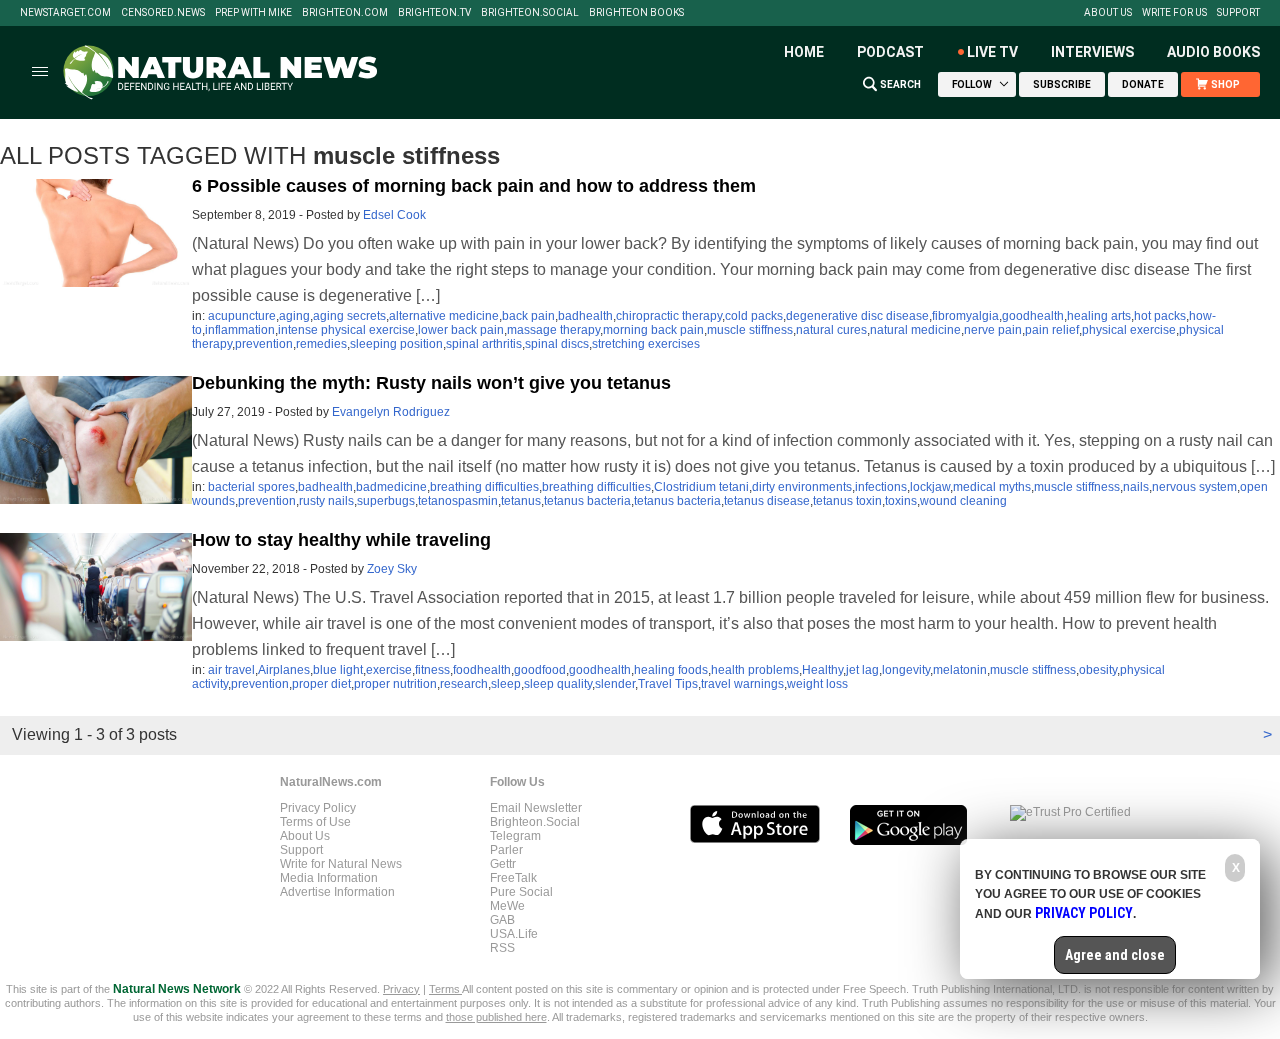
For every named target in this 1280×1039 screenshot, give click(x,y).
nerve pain (993, 330)
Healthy (822, 670)
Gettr (503, 864)
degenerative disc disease (857, 316)
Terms (445, 989)
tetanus (521, 501)
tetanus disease (767, 501)
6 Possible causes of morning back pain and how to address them (474, 186)
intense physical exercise (346, 330)
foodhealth (482, 670)
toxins (901, 501)
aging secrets (349, 316)
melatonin (960, 670)
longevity (906, 670)
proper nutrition (395, 684)
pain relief (1052, 330)
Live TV (992, 52)
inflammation (240, 330)
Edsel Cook (394, 215)
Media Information (329, 878)
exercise (389, 670)
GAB (502, 920)
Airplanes (284, 670)
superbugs (386, 501)
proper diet (321, 684)
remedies (321, 344)
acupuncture (242, 316)
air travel (231, 670)
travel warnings (742, 684)
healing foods (671, 670)
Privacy (401, 989)
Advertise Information (337, 892)
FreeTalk (513, 878)
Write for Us (1174, 13)
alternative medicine (444, 316)
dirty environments (802, 487)
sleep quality (558, 684)
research (464, 684)
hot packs (1160, 316)
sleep (506, 684)
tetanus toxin (847, 501)
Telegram (515, 836)
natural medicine (915, 330)
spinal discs (557, 344)
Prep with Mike (253, 13)
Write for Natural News (341, 864)
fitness (432, 670)
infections (881, 487)
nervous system (1194, 487)
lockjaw (930, 487)
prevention (264, 344)
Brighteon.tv (434, 13)
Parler (506, 850)
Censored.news (163, 13)
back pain (528, 316)
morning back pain (653, 330)
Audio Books (1213, 52)
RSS (502, 948)
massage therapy (553, 330)
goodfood (540, 670)
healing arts (1099, 316)
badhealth (585, 316)
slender (615, 684)
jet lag (862, 670)
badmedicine (391, 487)
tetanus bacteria (587, 501)
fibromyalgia (965, 316)
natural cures (831, 330)
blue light (338, 670)
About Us (1108, 13)
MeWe (507, 906)
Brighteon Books (636, 13)
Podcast (890, 52)
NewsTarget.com (65, 13)
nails (1136, 487)
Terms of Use (315, 822)
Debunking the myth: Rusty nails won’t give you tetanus (431, 383)
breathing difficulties (484, 487)
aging (294, 316)
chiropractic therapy (669, 316)
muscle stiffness (750, 330)
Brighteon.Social (530, 13)
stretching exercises (646, 344)
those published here (496, 1017)
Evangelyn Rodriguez (391, 412)
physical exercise (1129, 330)
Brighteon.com (345, 13)
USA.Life (514, 934)
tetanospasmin (458, 501)
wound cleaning (963, 501)
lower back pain (461, 330)
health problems (755, 670)
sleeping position (396, 344)
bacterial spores (251, 487)
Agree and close (1115, 955)
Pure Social (521, 892)
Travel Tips (668, 684)
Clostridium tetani (701, 487)
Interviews (1092, 52)
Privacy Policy (318, 808)
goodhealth (1033, 316)
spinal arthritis (484, 344)
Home (804, 52)
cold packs (754, 316)
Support (1238, 13)
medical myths (992, 487)
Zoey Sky (392, 569)
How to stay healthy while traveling (341, 540)
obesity (1098, 670)
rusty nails (326, 501)
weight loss (817, 684)
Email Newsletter (536, 808)
